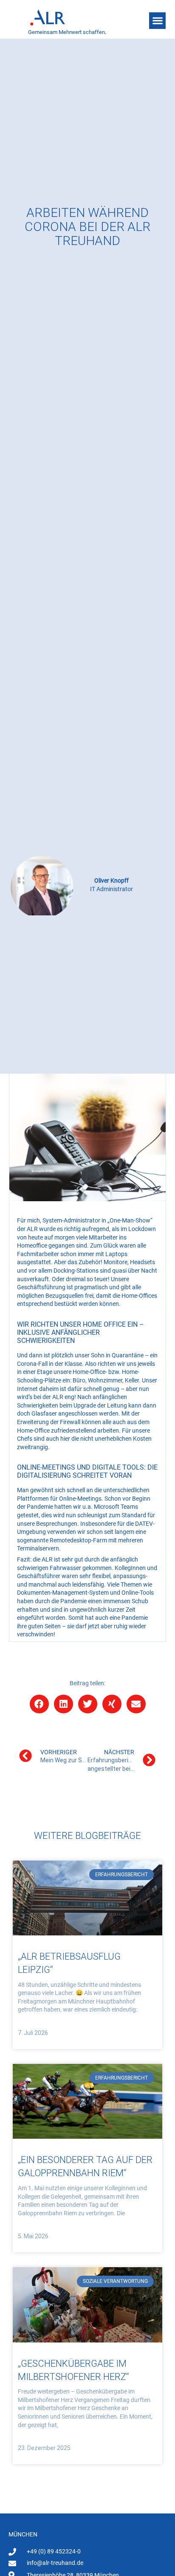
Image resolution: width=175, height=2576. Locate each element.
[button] (157, 21)
